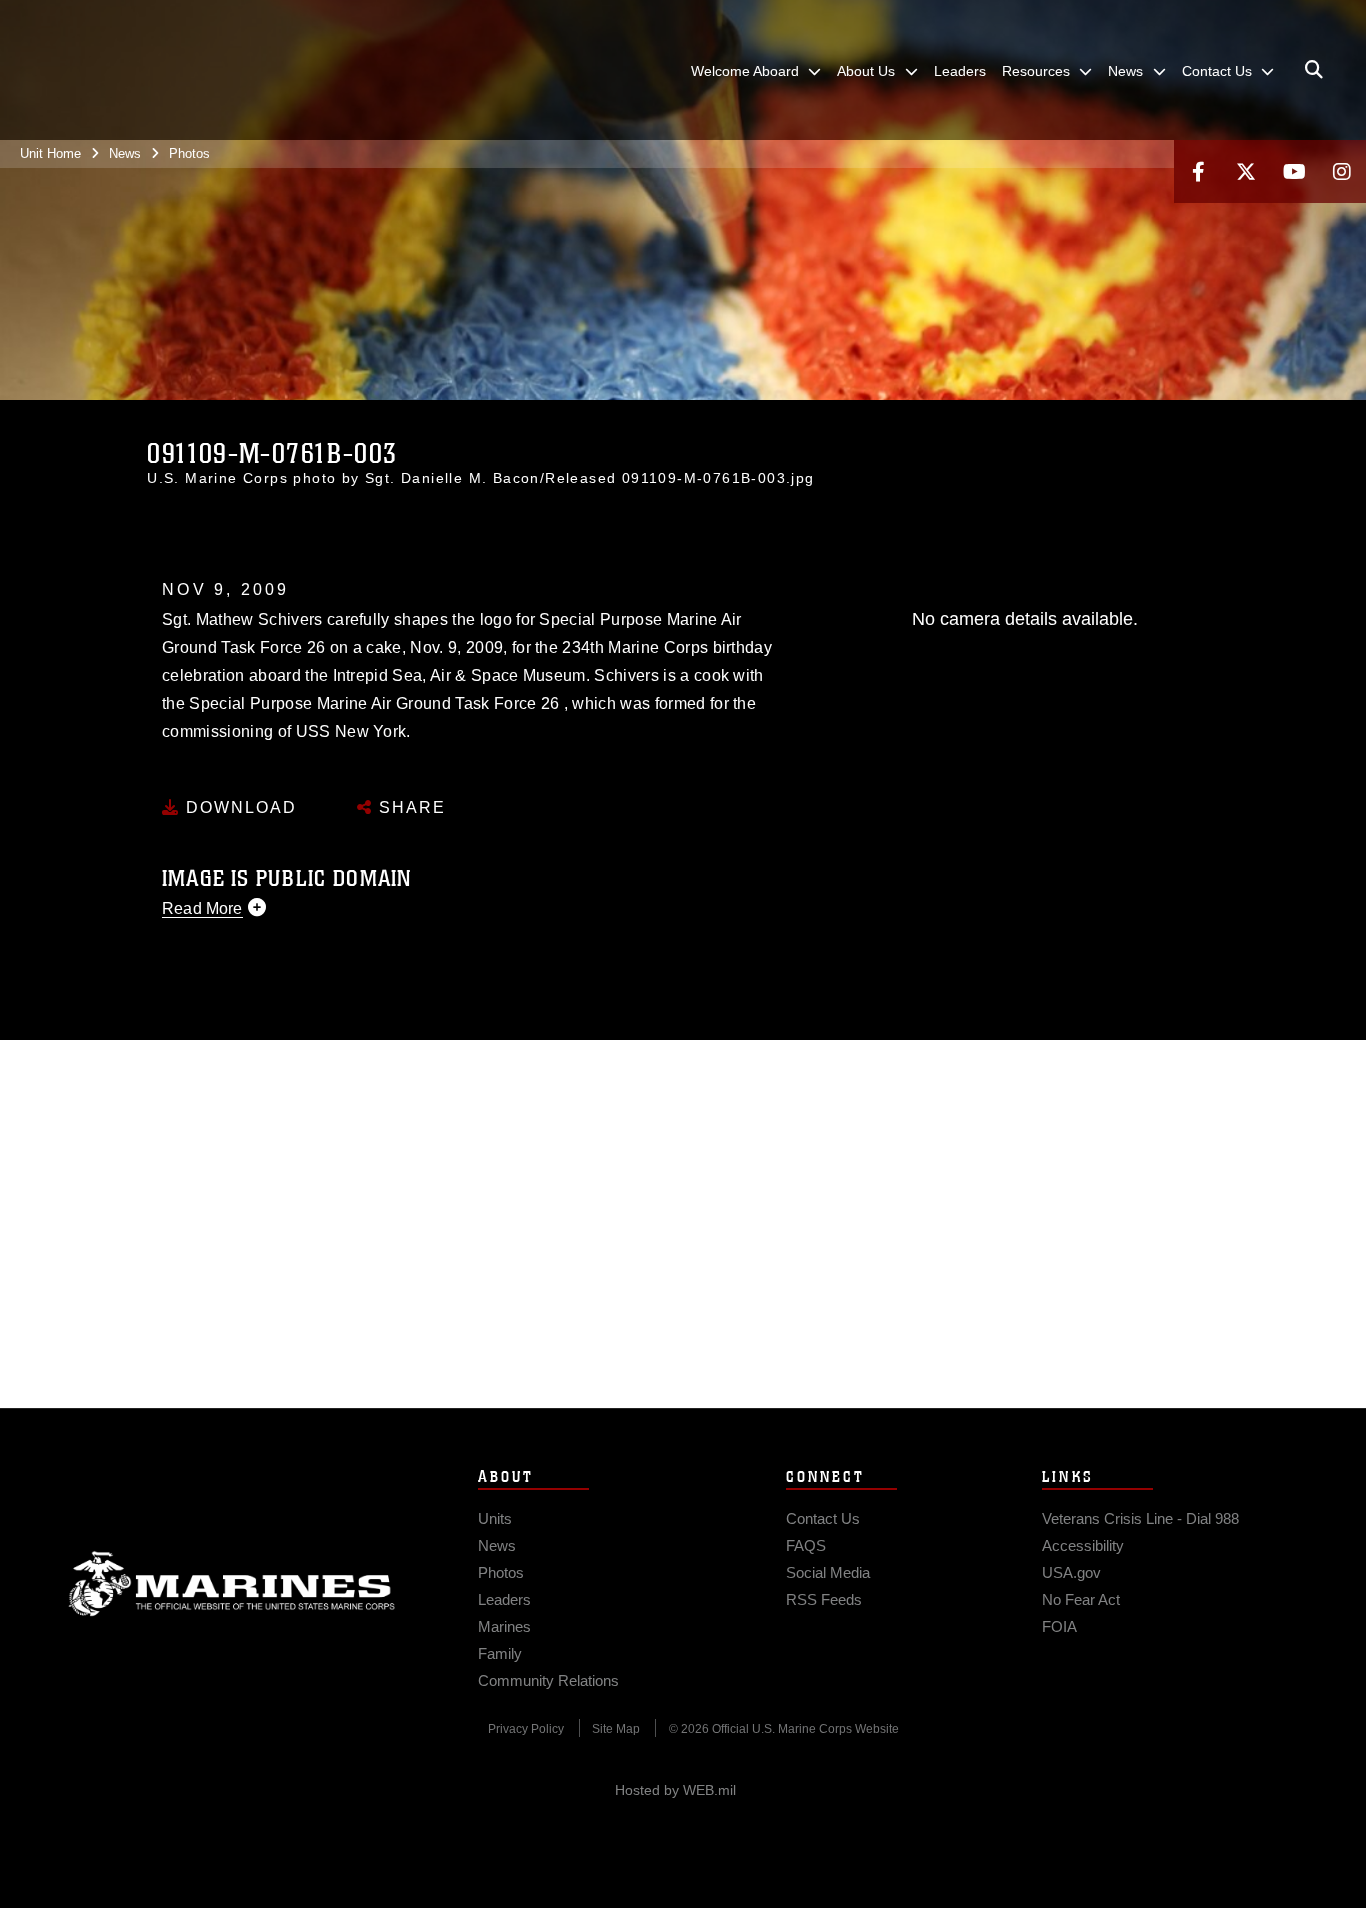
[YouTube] (1294, 171)
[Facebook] (1198, 171)
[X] (1246, 171)
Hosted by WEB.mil (675, 1790)
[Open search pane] (1314, 70)
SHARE (409, 807)
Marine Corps (232, 1584)
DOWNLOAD (238, 807)
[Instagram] (1342, 171)
